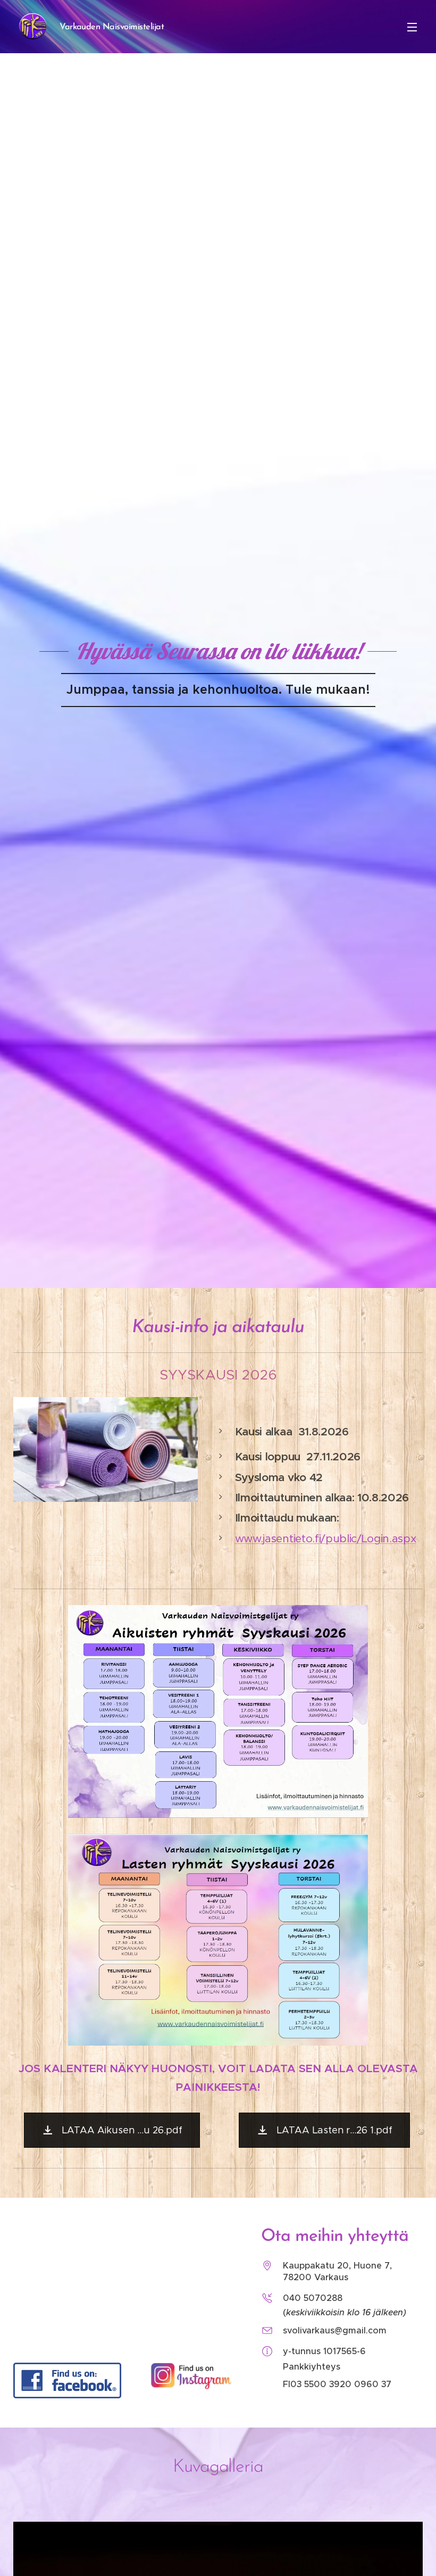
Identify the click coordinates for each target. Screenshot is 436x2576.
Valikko (412, 27)
